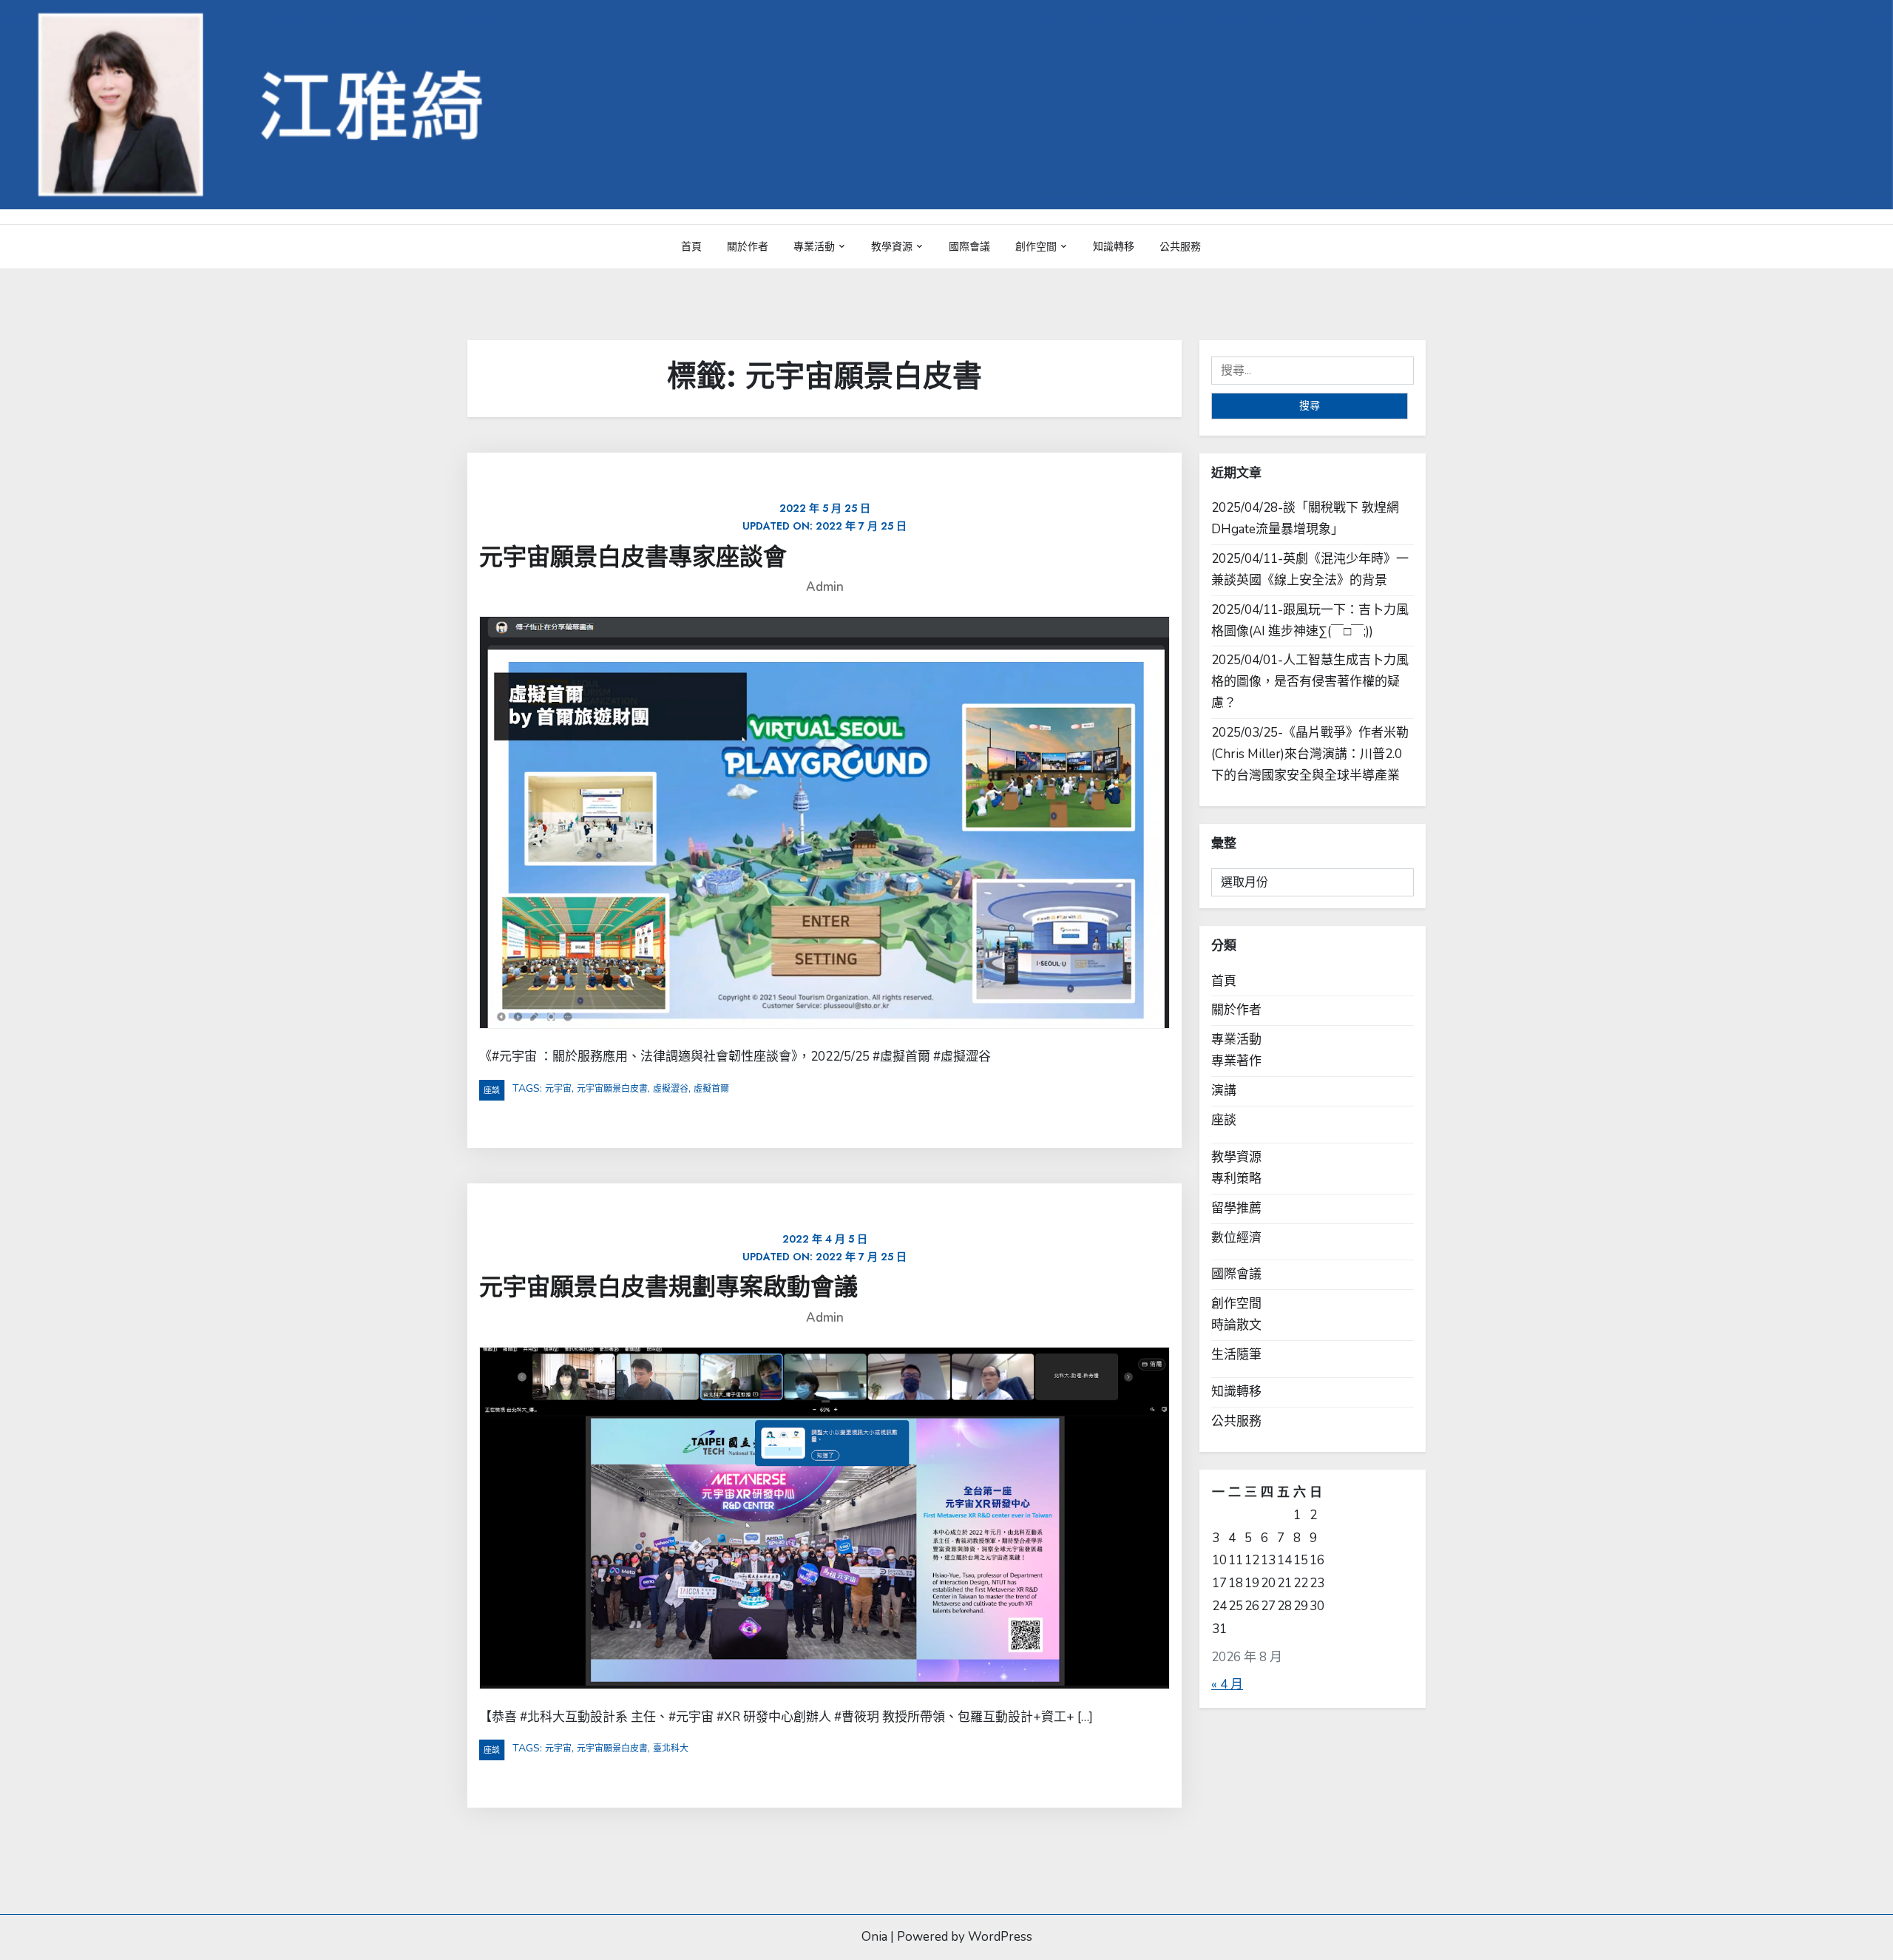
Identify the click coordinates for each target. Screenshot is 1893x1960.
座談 (492, 1090)
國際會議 (969, 246)
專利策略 (1236, 1179)
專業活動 (814, 246)
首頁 (691, 246)
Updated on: (824, 517)
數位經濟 (1236, 1238)
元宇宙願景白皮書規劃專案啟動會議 (668, 1287)
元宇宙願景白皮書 (612, 1089)
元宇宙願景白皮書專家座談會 (633, 557)
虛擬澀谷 (671, 1089)
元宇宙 (558, 1089)
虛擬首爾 (711, 1089)
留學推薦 (1236, 1208)
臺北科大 (671, 1748)
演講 (1224, 1091)
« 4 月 (1227, 1684)
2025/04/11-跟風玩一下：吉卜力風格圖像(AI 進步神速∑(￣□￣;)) (1310, 621)
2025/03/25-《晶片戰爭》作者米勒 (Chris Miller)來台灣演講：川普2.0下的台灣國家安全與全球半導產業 (1310, 754)
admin (825, 587)
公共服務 (1180, 246)
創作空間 (1036, 246)
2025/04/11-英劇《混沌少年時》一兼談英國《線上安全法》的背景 (1310, 570)
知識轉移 (1114, 246)
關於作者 (748, 246)
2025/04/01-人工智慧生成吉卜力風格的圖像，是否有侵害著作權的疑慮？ (1310, 682)
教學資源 (892, 246)
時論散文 (1236, 1325)
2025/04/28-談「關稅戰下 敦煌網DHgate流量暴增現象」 (1305, 518)
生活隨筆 (1236, 1355)
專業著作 (1236, 1061)
